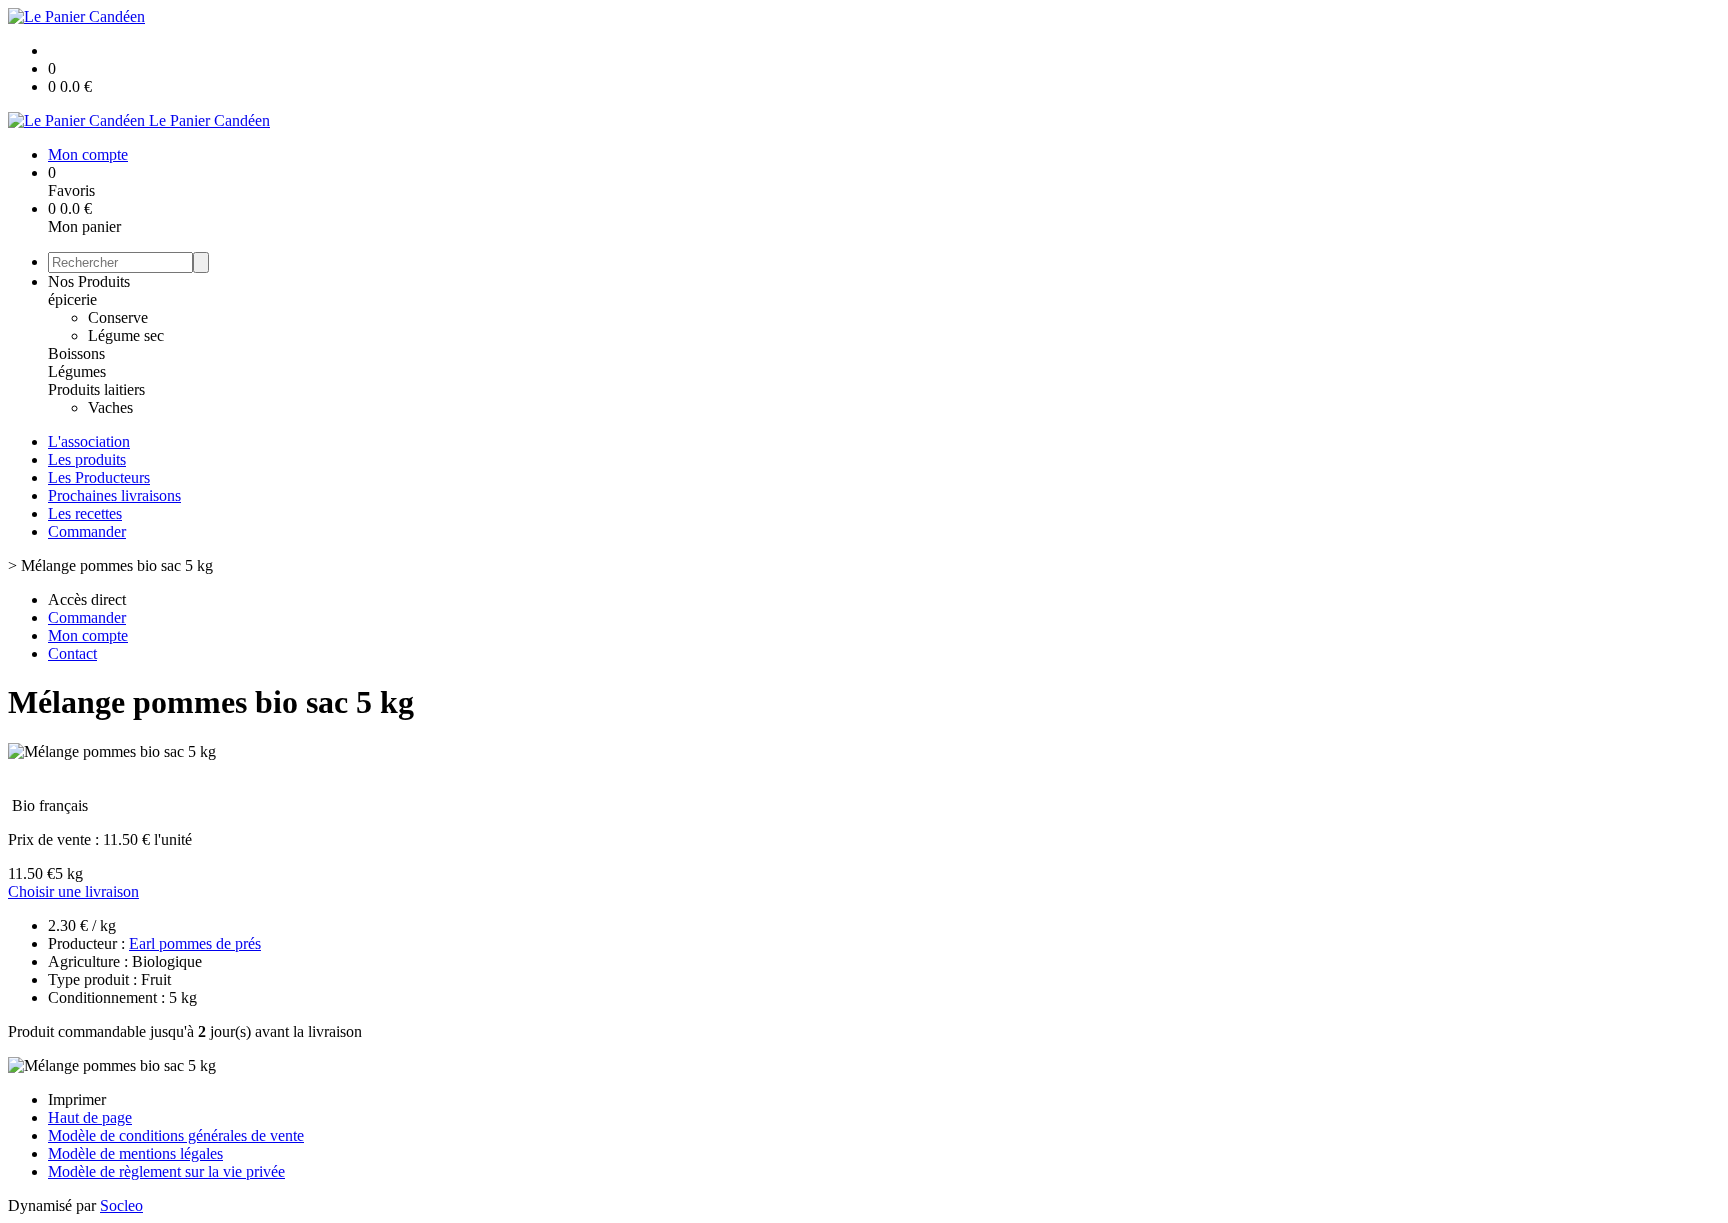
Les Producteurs (99, 477)
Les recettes (85, 513)
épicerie (72, 299)
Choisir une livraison (73, 891)
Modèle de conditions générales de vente (176, 1135)
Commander (87, 531)
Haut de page (90, 1117)
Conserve (118, 317)
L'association (89, 441)
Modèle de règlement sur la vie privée (166, 1171)
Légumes (77, 371)
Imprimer (77, 1099)
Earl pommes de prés (195, 943)
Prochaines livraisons (114, 495)
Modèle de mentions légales (135, 1153)
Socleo (121, 1205)
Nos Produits (89, 281)
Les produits (87, 459)
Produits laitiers (96, 389)
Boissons (76, 353)
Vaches (110, 407)
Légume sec (126, 335)
